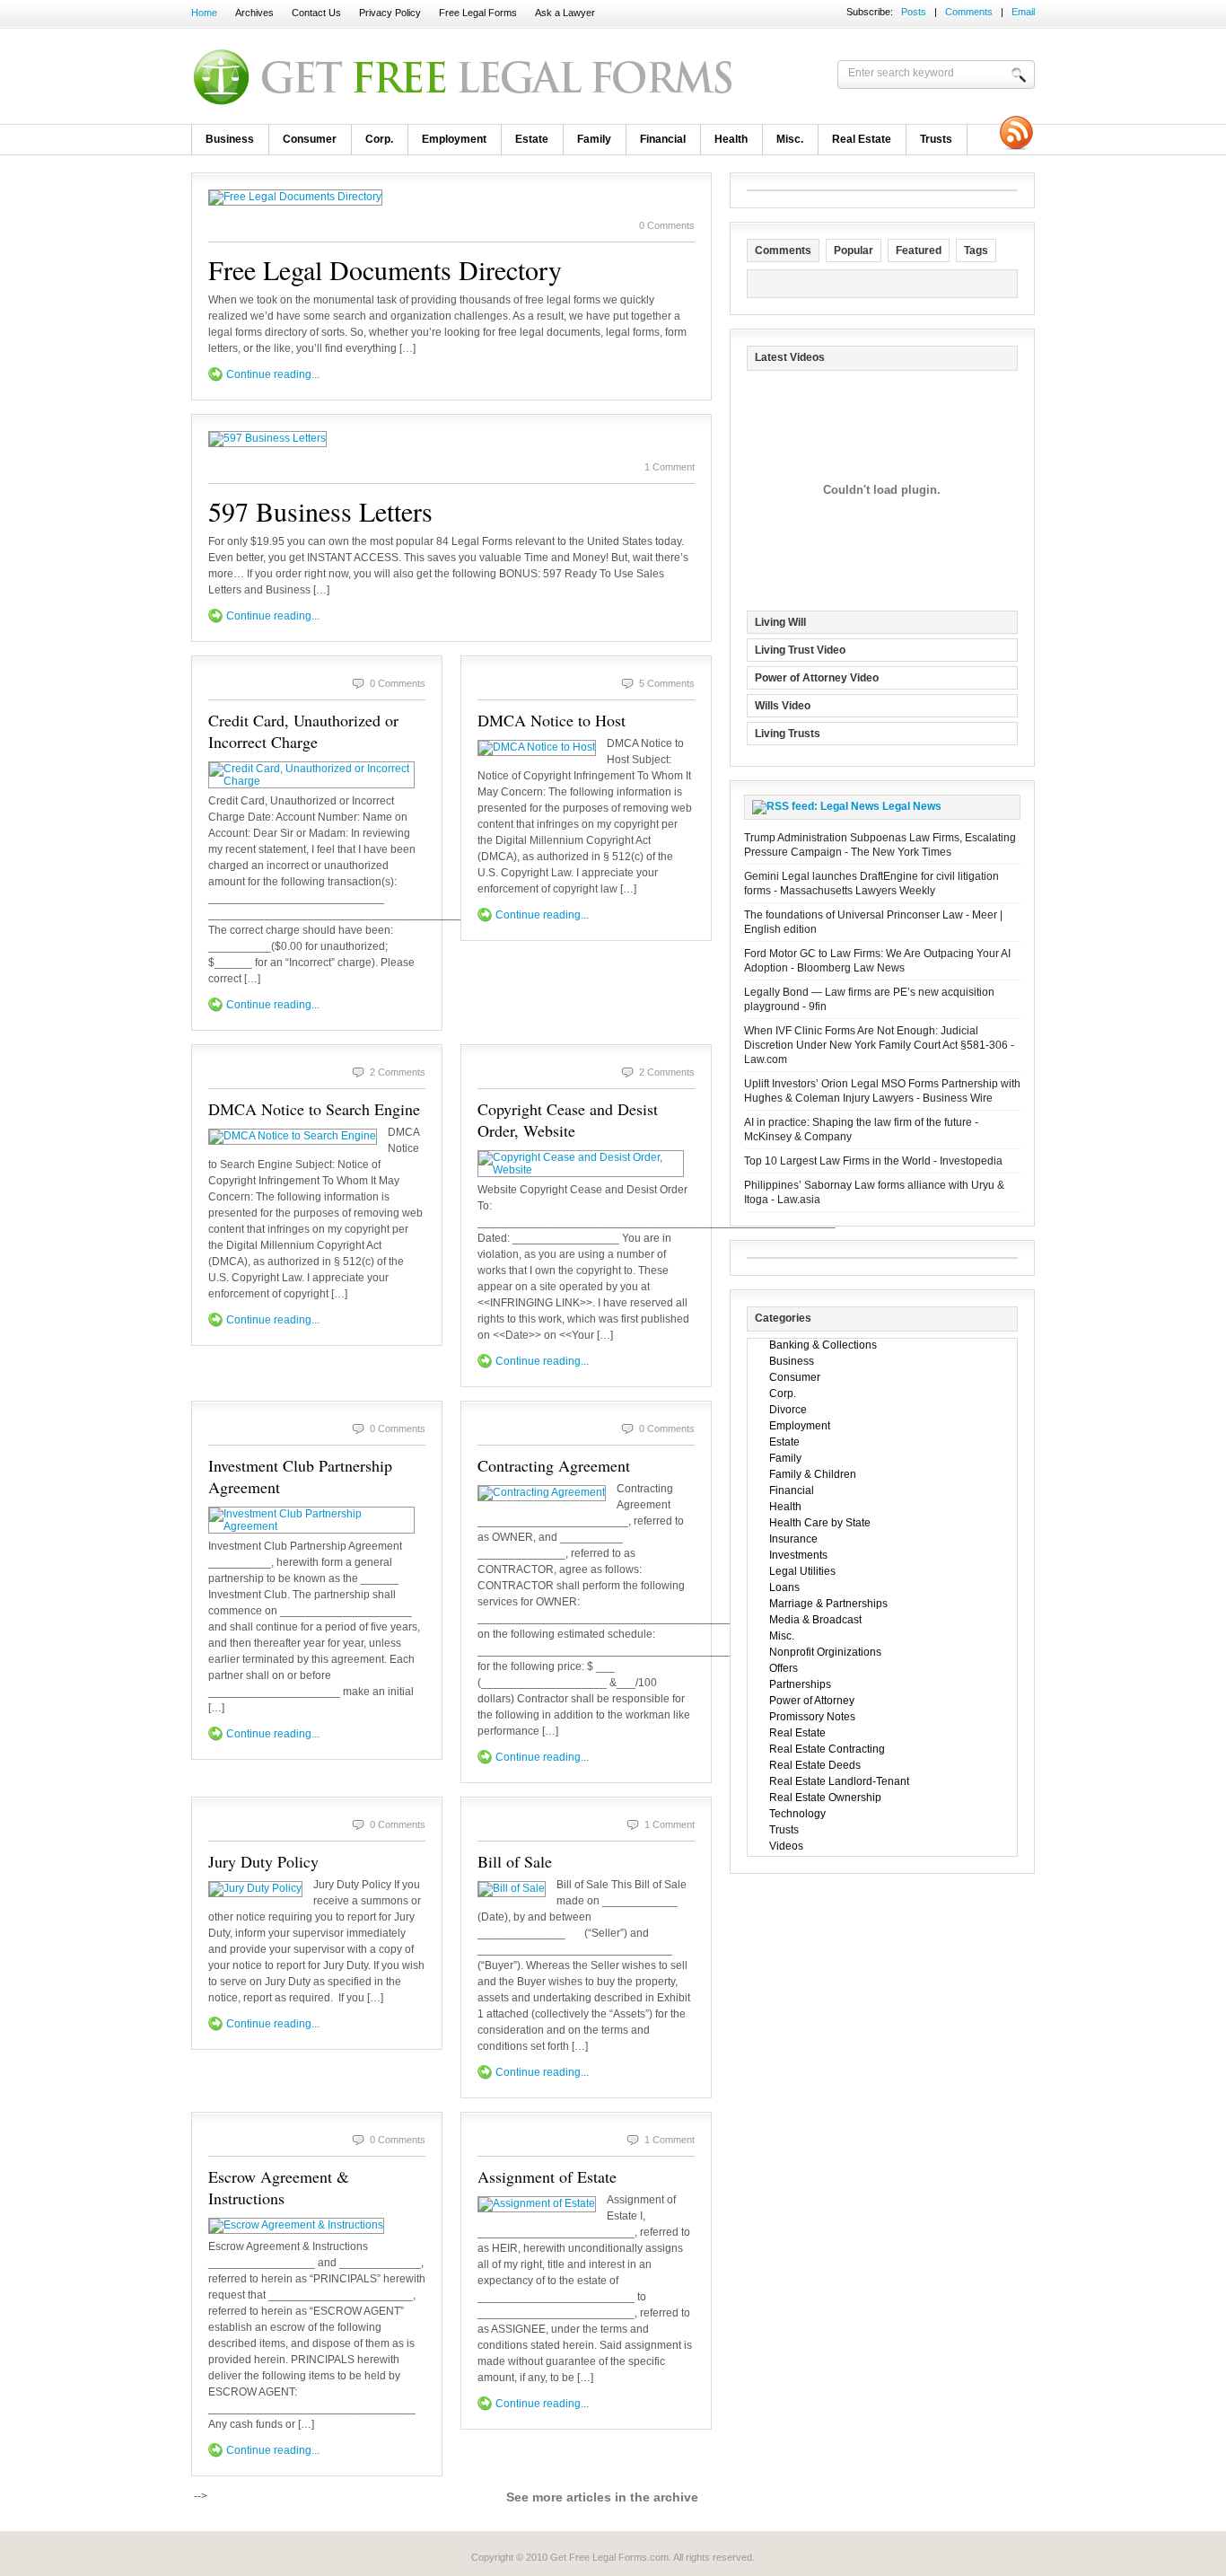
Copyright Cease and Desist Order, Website (568, 1120)
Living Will (780, 622)
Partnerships (800, 1684)
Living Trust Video (800, 650)
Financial (663, 139)
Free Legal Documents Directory (385, 269)
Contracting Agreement (554, 1465)
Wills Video (783, 706)
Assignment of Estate (547, 2176)
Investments (798, 1555)
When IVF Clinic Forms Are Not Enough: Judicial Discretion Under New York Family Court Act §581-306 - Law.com (879, 1045)
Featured (919, 251)
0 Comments (667, 225)
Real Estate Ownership (825, 1798)
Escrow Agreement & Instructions (279, 2187)
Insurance (793, 1539)
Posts (914, 12)
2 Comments (398, 1072)
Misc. (790, 139)
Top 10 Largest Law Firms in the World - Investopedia (873, 1161)
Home (204, 13)
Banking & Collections (823, 1345)
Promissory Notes (812, 1717)
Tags (976, 251)
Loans (784, 1587)
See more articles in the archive (602, 2497)
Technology (797, 1814)
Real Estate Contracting (827, 1749)
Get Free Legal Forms (425, 76)
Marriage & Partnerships (828, 1604)
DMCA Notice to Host (552, 720)
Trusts (936, 139)
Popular (854, 251)
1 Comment (670, 467)
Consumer (310, 139)
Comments (969, 12)
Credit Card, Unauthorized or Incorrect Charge (303, 731)
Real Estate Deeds (815, 1765)
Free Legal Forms (478, 13)
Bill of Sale (515, 1861)
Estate (532, 139)
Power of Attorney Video (817, 678)
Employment (454, 139)
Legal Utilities (802, 1571)
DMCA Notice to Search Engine (314, 1109)
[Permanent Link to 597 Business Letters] (267, 438)
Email (1023, 12)
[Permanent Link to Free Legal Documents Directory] (295, 197)
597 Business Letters (320, 511)
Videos (786, 1846)
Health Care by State (820, 1523)
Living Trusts (788, 734)
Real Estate (862, 139)
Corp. (379, 139)
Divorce (788, 1410)
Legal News (912, 806)
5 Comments (667, 683)
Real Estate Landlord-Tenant (839, 1781)
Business (230, 139)
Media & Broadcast (815, 1620)
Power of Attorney (812, 1701)
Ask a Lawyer (565, 13)
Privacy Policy (390, 13)
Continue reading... (273, 374)
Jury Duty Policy (263, 1861)
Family (594, 139)
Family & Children (813, 1474)
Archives (254, 13)
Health (731, 139)
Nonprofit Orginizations (825, 1652)
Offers (784, 1668)
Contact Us (316, 13)
